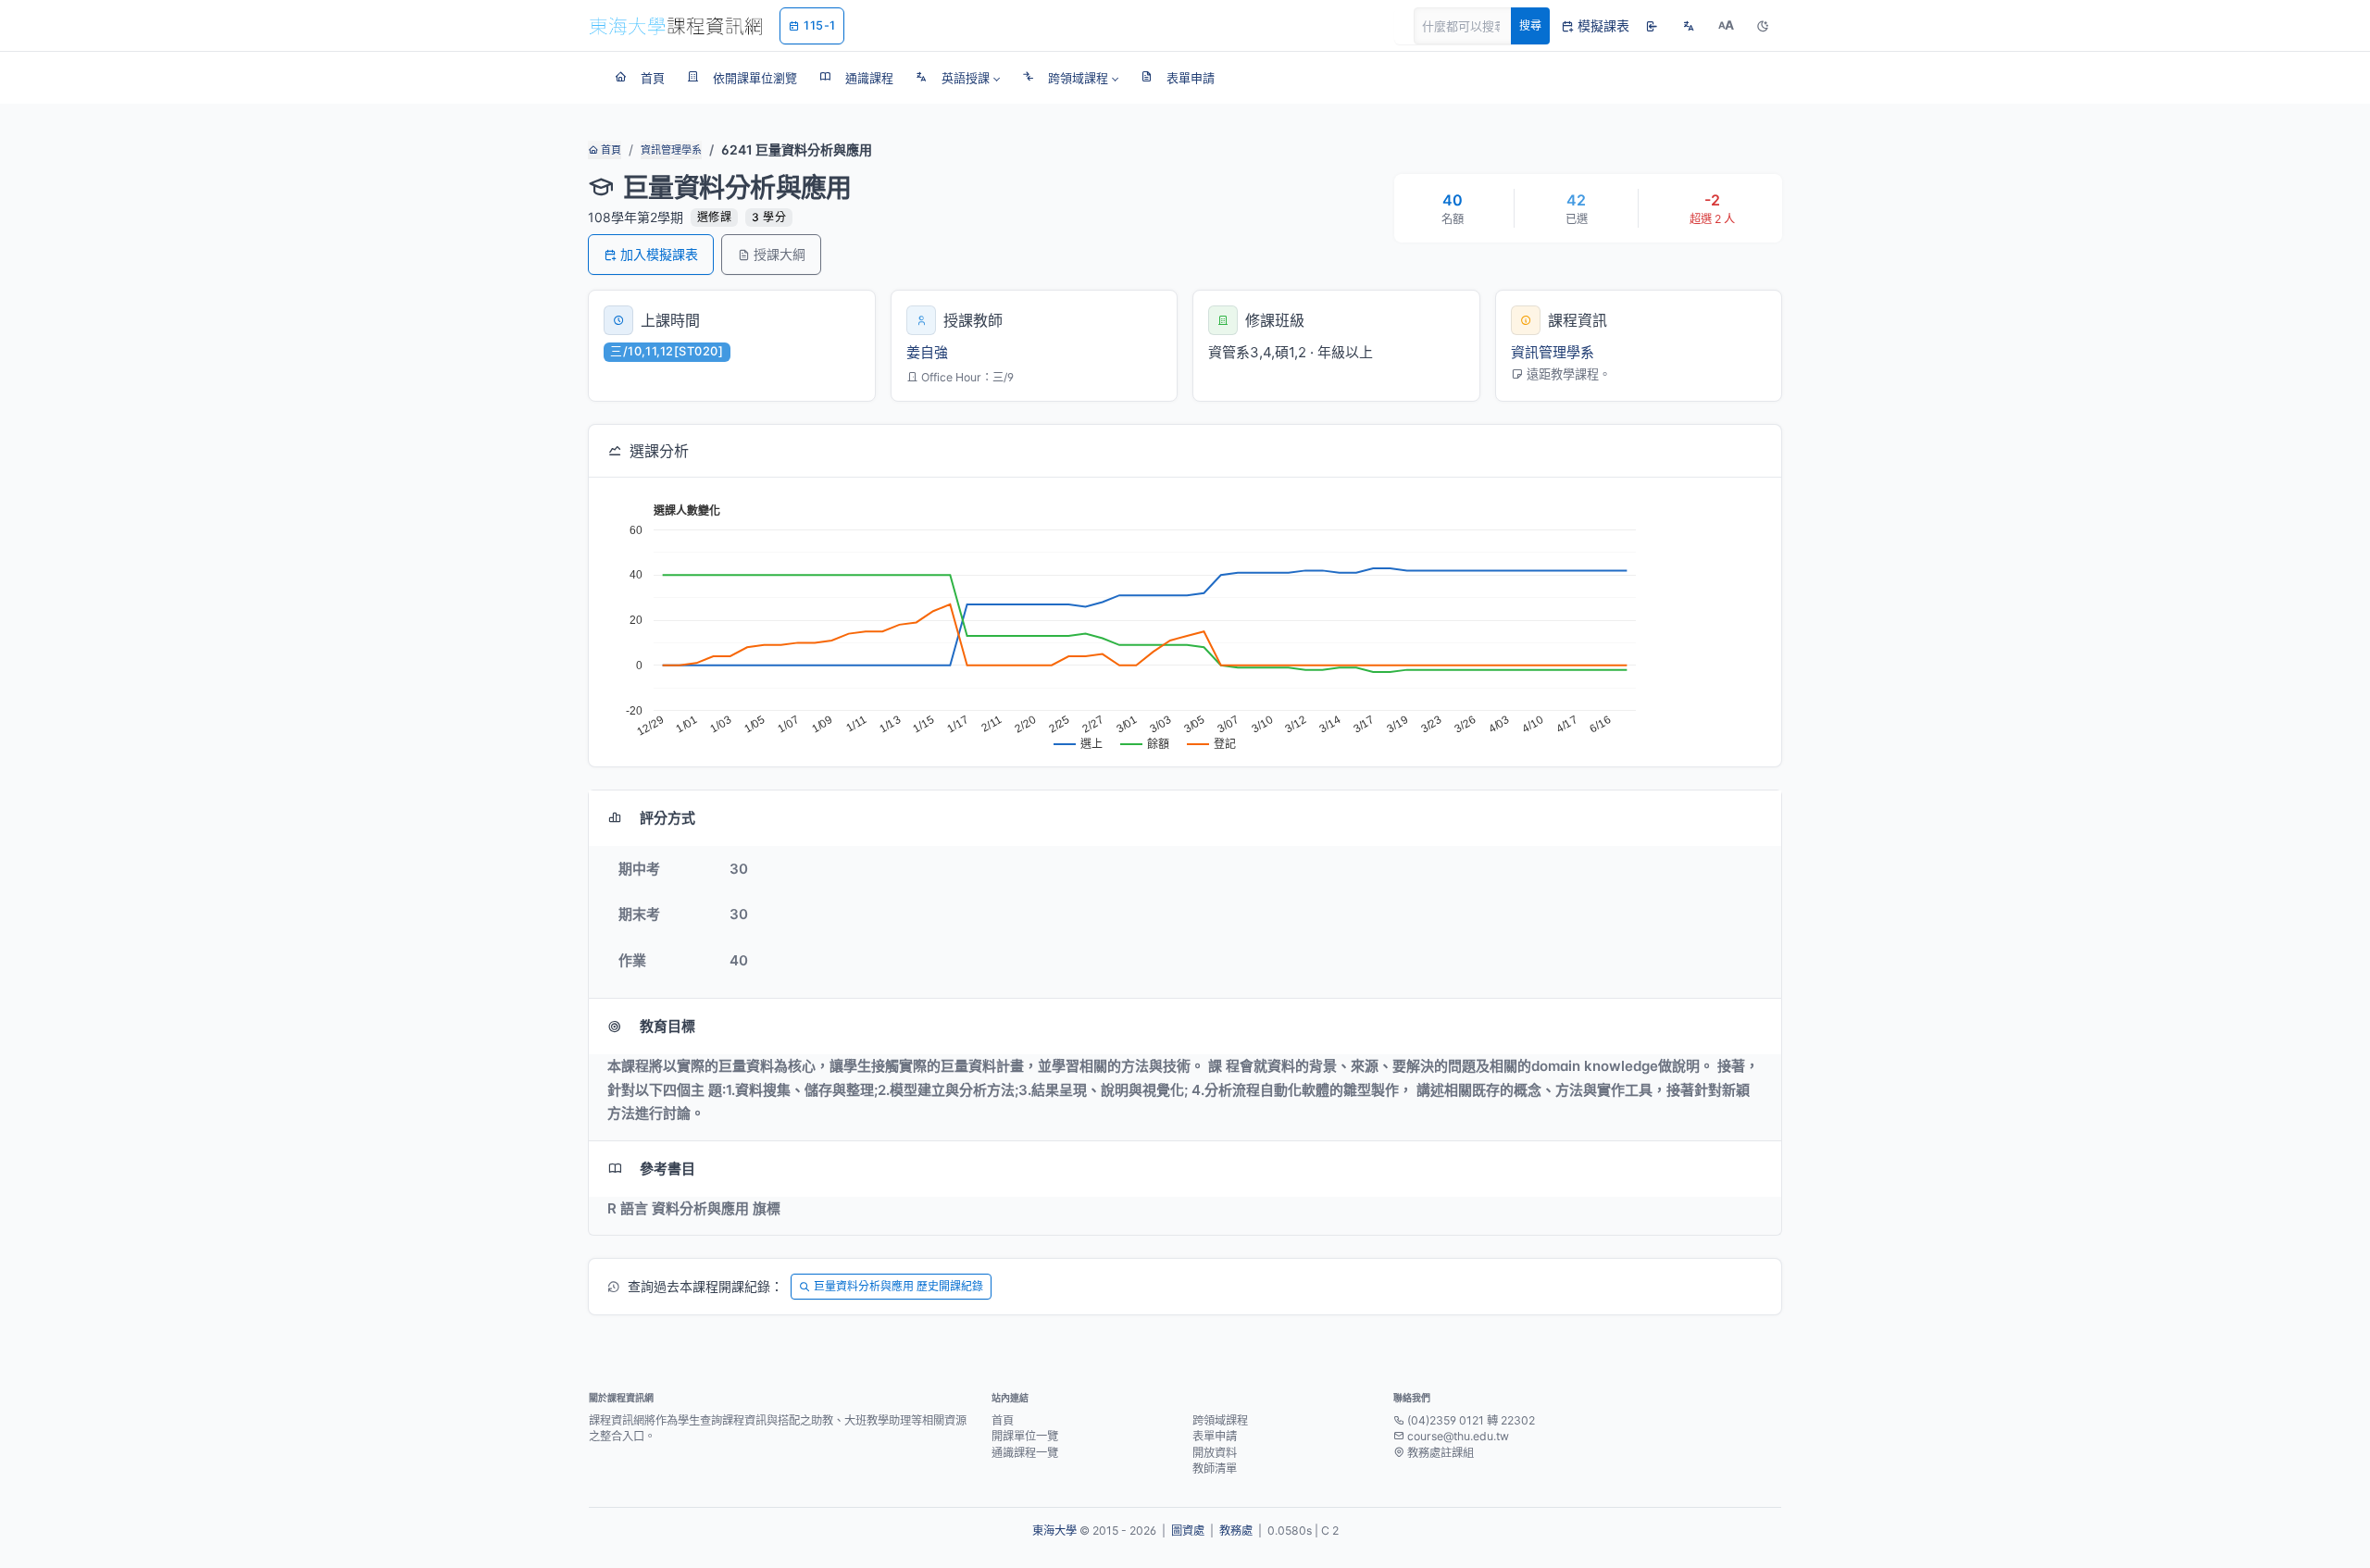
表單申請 (1215, 1436)
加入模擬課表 (659, 254)
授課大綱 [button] (780, 254)
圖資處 (1188, 1531)
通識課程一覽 (1025, 1453)
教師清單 (1215, 1468)
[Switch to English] (1689, 26)
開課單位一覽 (1025, 1436)
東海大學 (1054, 1531)
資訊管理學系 (671, 150)
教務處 (1236, 1531)
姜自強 (927, 352)
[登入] (1652, 26)
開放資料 (1215, 1453)
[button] (958, 78)
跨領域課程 (1220, 1420)
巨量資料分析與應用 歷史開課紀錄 (898, 1286)
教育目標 (667, 1026)
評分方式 (667, 818)
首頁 (610, 150)
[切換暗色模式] (1763, 26)
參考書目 (667, 1169)
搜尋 (1530, 25)
